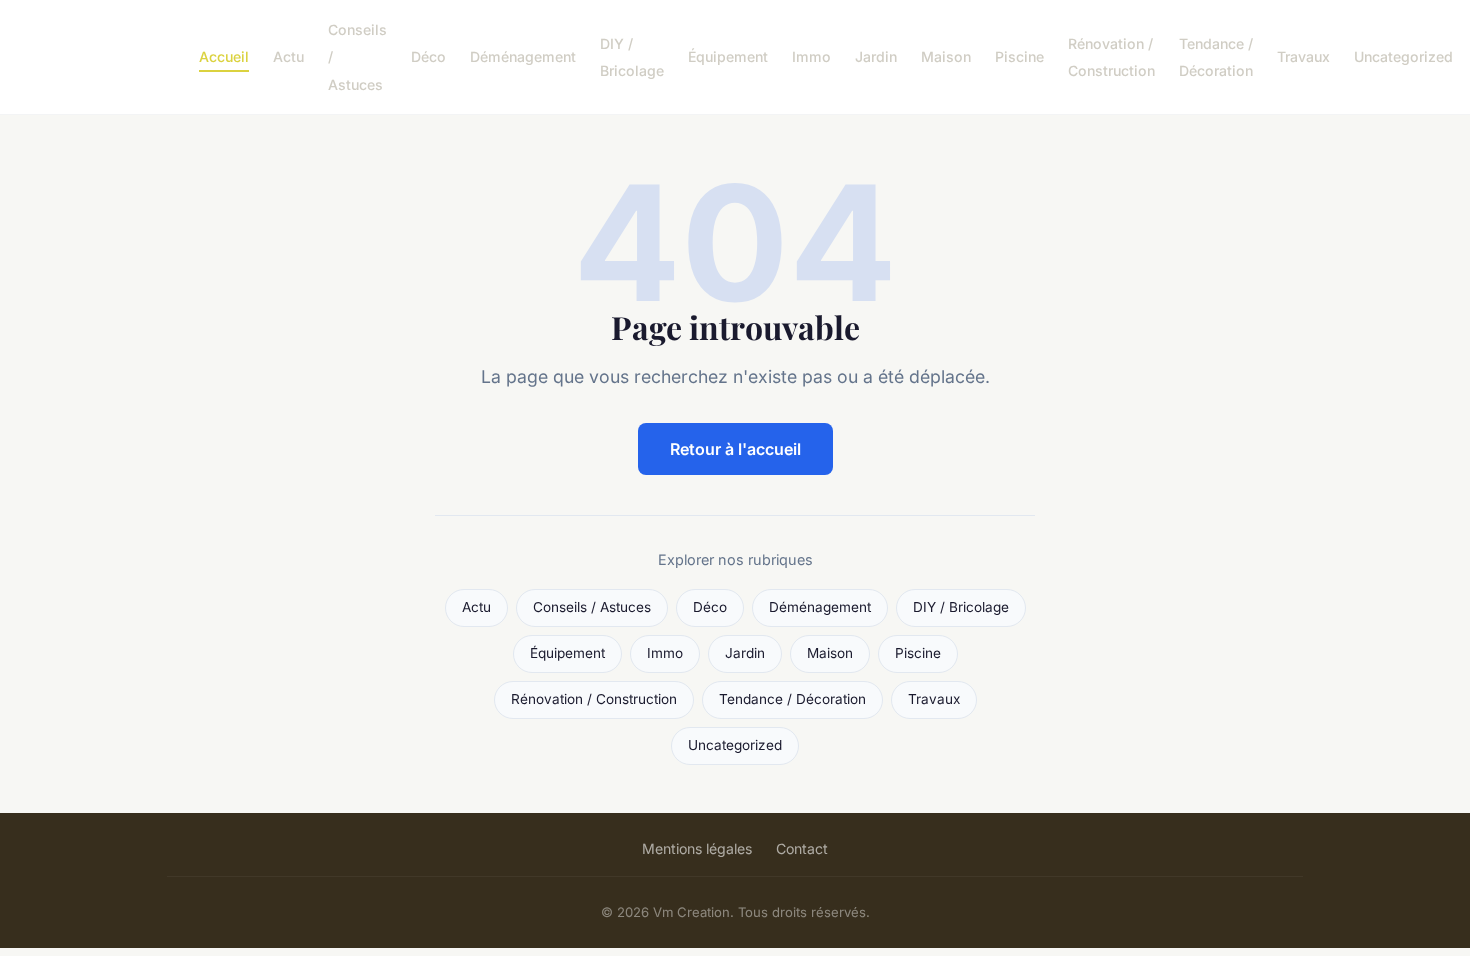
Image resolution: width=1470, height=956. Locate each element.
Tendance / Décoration (1216, 57)
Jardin (876, 56)
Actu (288, 56)
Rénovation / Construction (1111, 57)
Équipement (728, 56)
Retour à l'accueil (735, 449)
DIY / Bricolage (632, 57)
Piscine (1019, 56)
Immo (811, 56)
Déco (428, 56)
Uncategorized (1403, 56)
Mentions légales (697, 848)
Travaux (1303, 56)
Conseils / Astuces (592, 607)
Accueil (224, 56)
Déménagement (523, 56)
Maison (946, 56)
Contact (802, 848)
